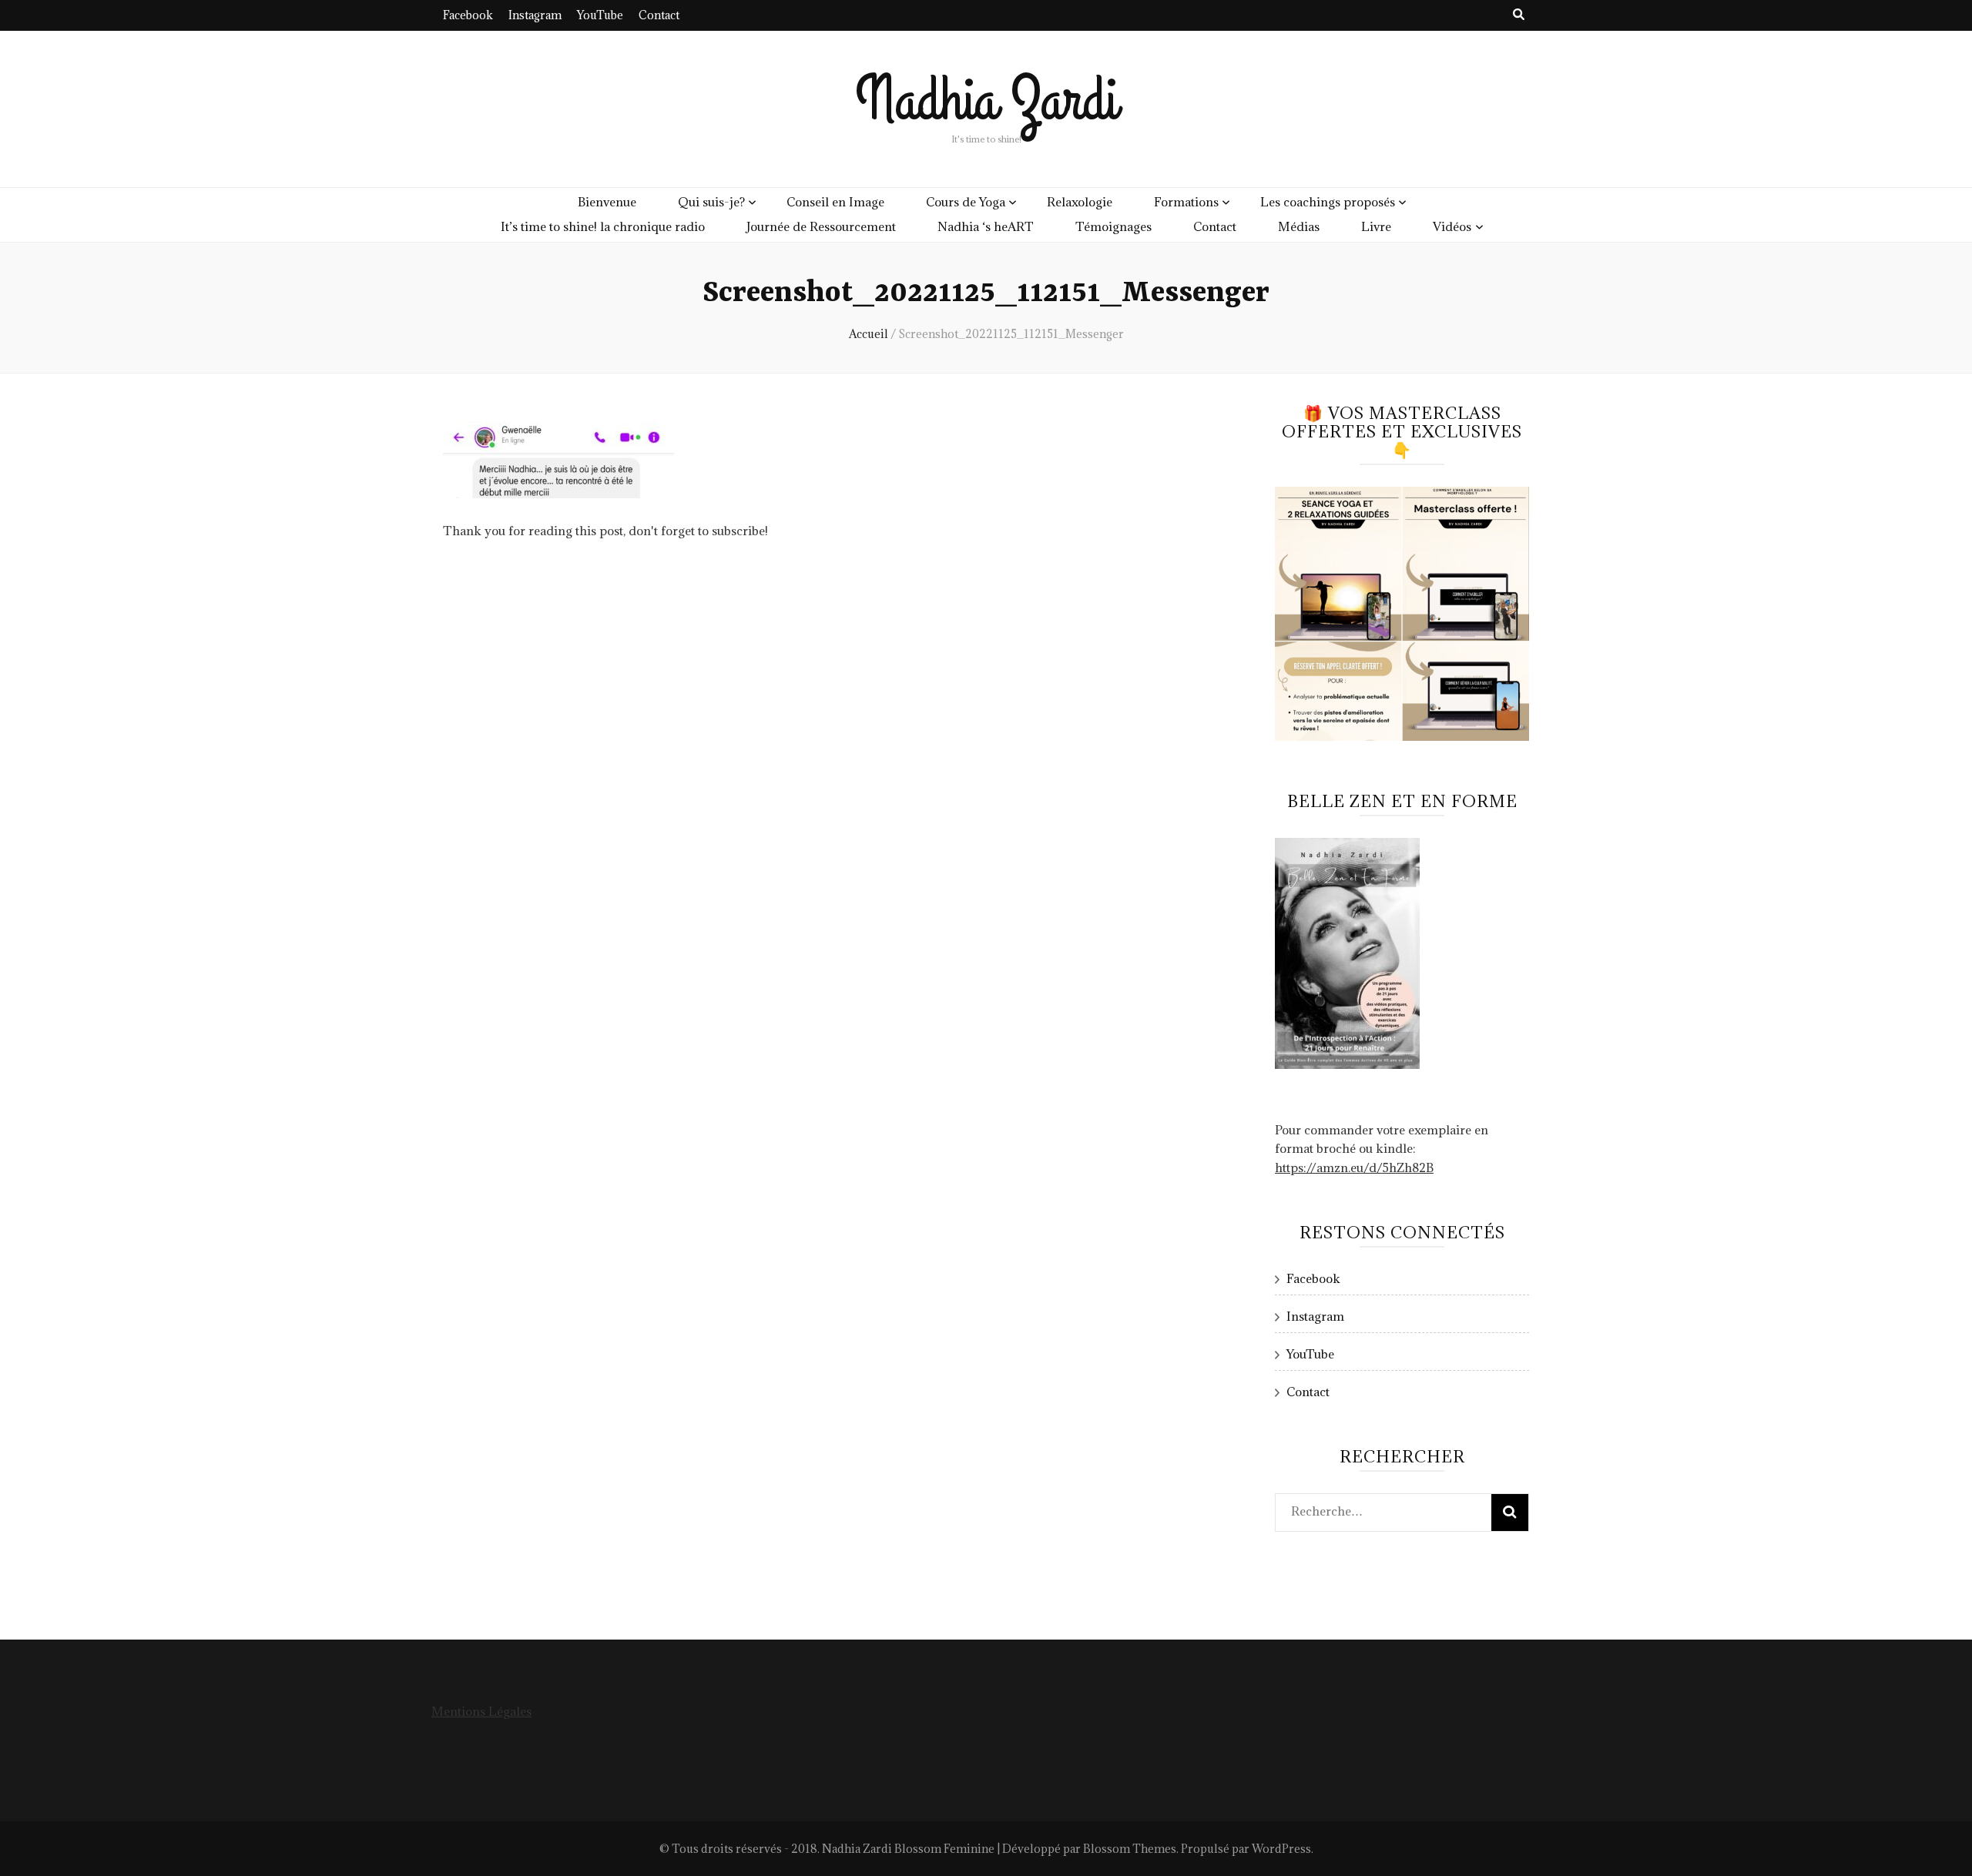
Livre (1376, 226)
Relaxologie (1080, 202)
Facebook (468, 15)
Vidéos (1452, 226)
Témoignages (1113, 226)
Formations (1186, 202)
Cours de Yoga (966, 202)
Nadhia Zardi (986, 100)
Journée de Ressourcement (821, 226)
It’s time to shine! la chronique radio (603, 226)
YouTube (600, 15)
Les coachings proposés (1328, 202)
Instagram (535, 15)
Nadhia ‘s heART (986, 226)
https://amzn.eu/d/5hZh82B (1354, 1167)
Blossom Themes (1130, 1849)
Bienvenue (607, 202)
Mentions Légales (481, 1711)
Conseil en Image (835, 202)
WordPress (1281, 1849)
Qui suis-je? (711, 202)
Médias (1299, 226)
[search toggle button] (1519, 14)
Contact (659, 15)
